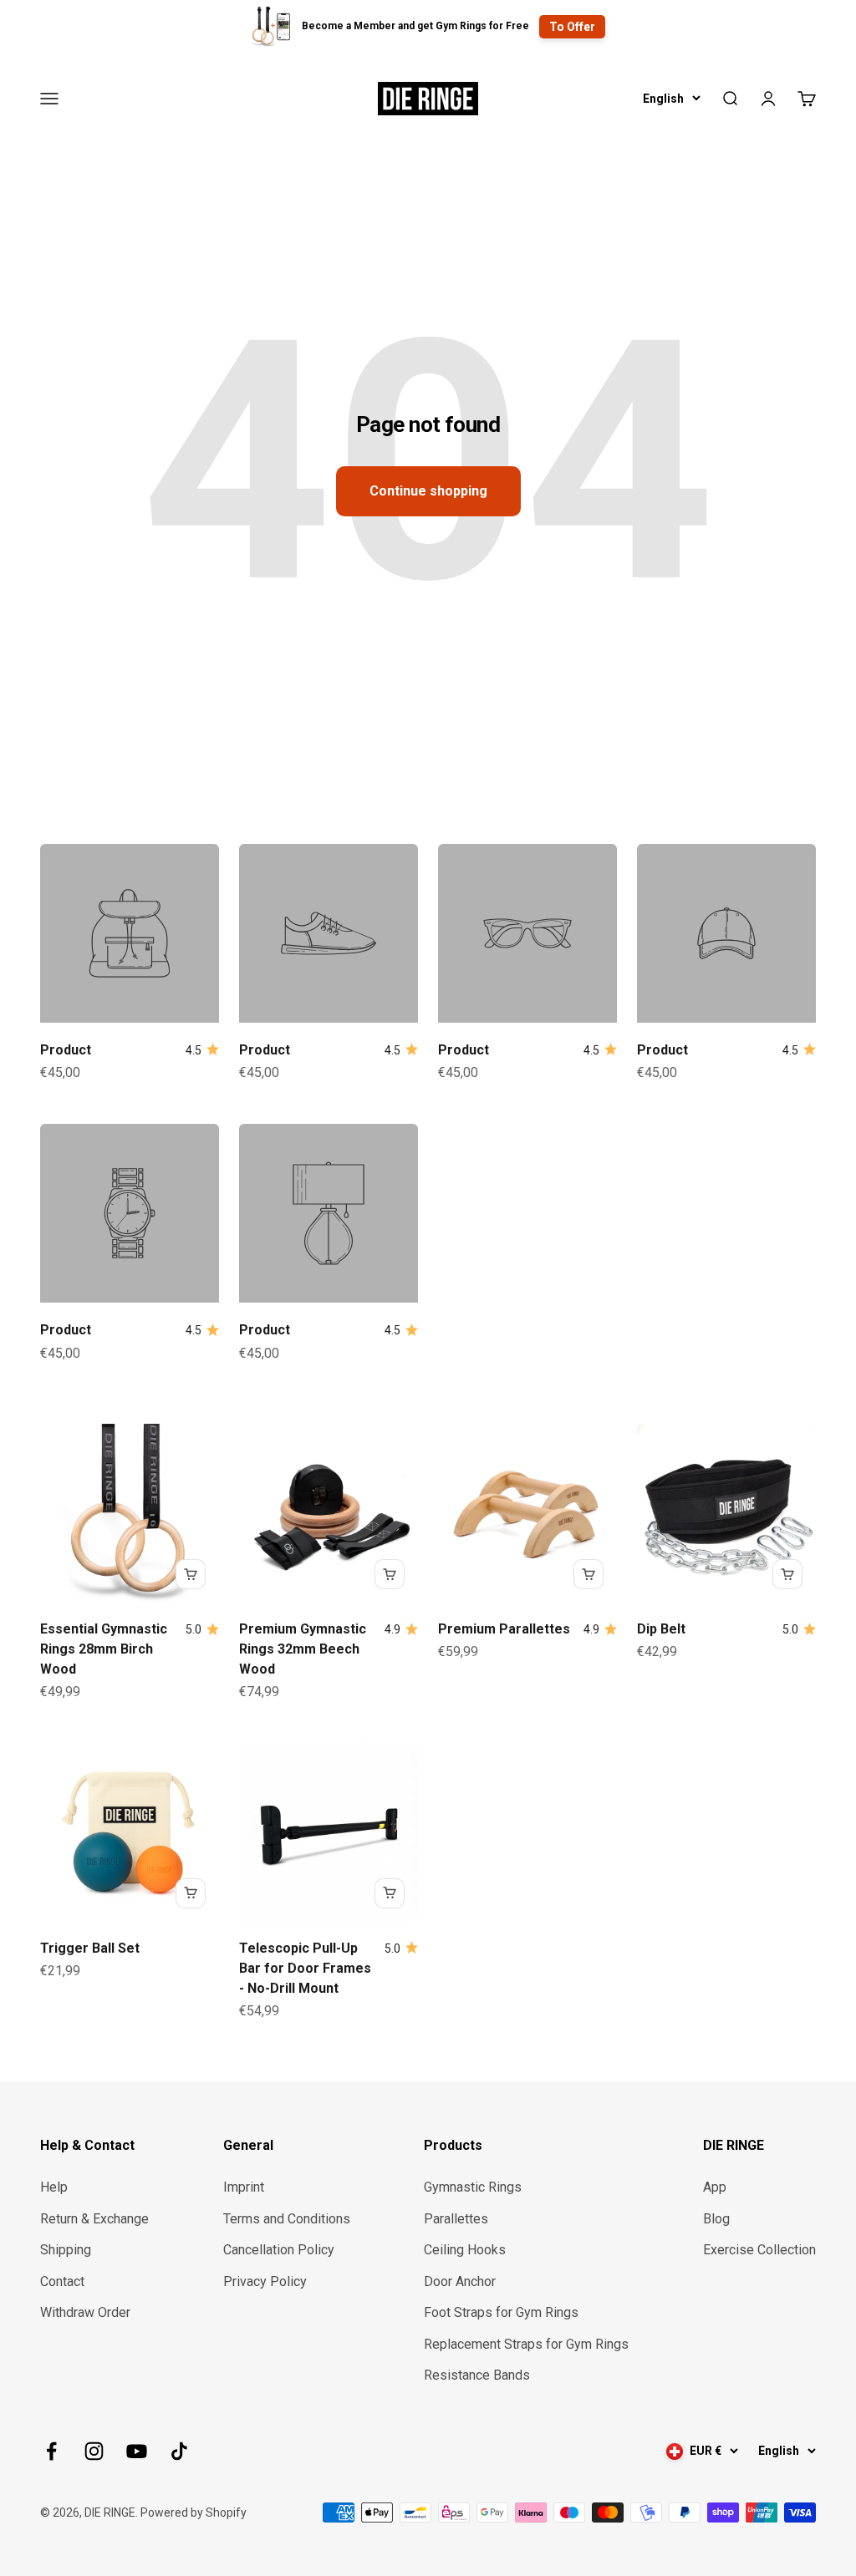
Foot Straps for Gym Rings (501, 2312)
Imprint (244, 2187)
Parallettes (456, 2219)
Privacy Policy (265, 2281)
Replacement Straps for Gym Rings (526, 2344)
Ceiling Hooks (465, 2250)
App (715, 2187)
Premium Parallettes (504, 1629)
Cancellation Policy (279, 2250)
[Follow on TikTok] (179, 2451)
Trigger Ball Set (90, 1948)
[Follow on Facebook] (51, 2451)
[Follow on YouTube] (137, 2451)
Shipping (66, 2250)
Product (66, 1050)
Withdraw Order (85, 2312)
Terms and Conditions (287, 2219)
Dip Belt (661, 1629)
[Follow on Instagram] (94, 2451)
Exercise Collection (759, 2250)
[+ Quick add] (191, 1574)
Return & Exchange (94, 2219)
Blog (716, 2219)
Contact (62, 2281)
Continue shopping (428, 491)
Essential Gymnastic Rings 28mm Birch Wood (104, 1649)
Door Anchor (460, 2281)
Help (54, 2187)
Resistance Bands (477, 2375)
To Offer (572, 27)
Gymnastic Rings (473, 2187)
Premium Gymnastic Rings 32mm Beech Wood (303, 1649)
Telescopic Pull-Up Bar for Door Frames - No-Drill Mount (305, 1968)
